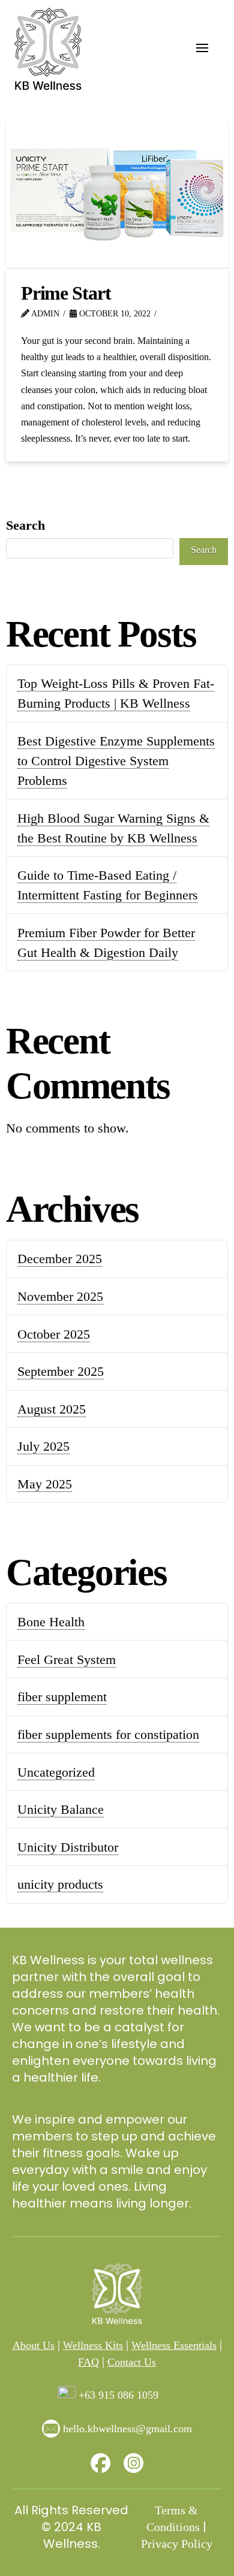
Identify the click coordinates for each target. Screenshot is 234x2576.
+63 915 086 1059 (118, 2395)
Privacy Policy (177, 2544)
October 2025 (54, 1334)
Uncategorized (56, 1772)
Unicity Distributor (68, 1847)
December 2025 (60, 1259)
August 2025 (52, 1409)
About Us (34, 2345)
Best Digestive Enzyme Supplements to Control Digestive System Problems (116, 761)
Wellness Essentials (174, 2345)
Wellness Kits (93, 2345)
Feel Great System (67, 1660)
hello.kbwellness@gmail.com (127, 2429)
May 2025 (45, 1484)
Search (25, 525)
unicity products (60, 1884)
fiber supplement (62, 1697)
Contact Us (132, 2362)
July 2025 (43, 1446)
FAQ (88, 2362)
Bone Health (51, 1622)
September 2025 (61, 1371)
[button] (202, 48)
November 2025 (60, 1296)
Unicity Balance (61, 1809)
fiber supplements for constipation (108, 1734)
